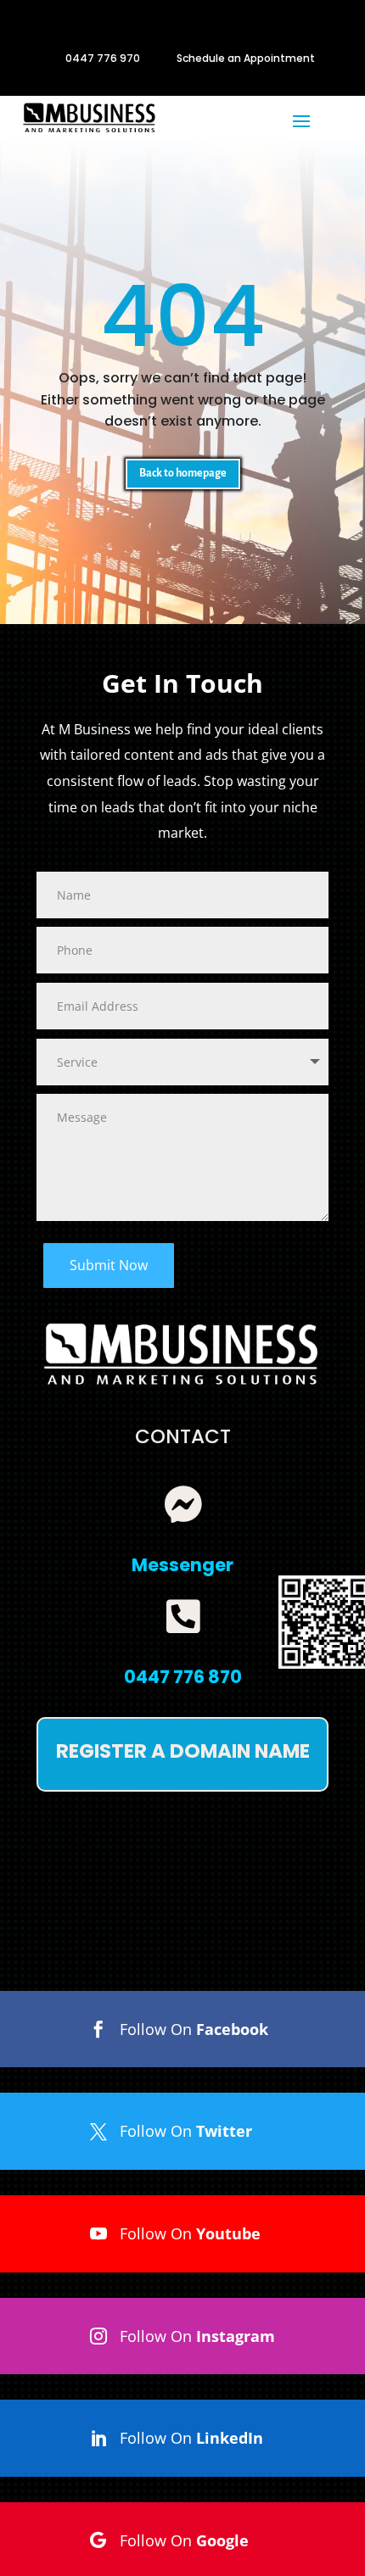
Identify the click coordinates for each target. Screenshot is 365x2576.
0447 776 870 (183, 1677)
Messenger (182, 1565)
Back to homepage (183, 473)
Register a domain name (183, 1751)
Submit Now (109, 1265)
